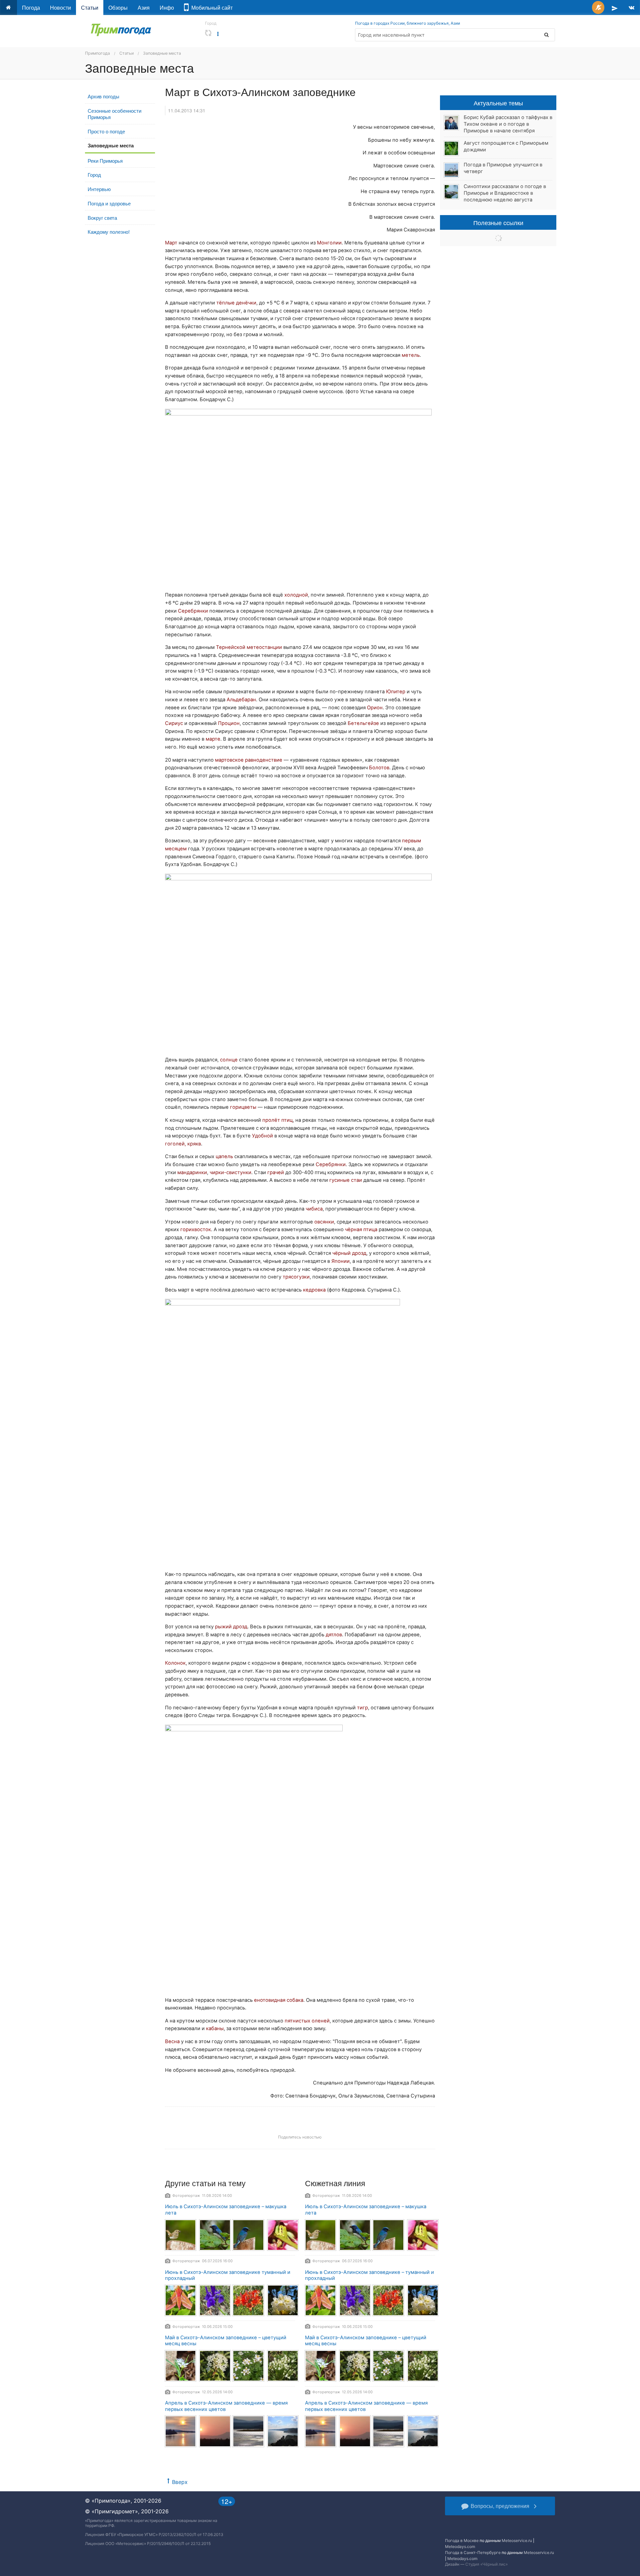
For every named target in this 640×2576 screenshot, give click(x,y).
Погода (31, 8)
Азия (144, 8)
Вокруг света (102, 218)
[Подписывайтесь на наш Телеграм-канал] (615, 8)
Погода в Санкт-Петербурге (473, 2552)
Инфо (167, 8)
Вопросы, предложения (500, 2506)
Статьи (90, 8)
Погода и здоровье (109, 203)
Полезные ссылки (498, 222)
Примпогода (97, 53)
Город (94, 175)
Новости (60, 8)
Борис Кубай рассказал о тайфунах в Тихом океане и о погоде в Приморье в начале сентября (508, 124)
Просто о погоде (106, 131)
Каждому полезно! (109, 232)
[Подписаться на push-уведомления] (598, 8)
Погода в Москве (462, 2540)
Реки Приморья (105, 161)
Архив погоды (103, 96)
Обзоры (118, 8)
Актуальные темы (498, 103)
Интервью (99, 189)
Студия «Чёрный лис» (486, 2564)
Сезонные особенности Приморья (114, 114)
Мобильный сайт (211, 8)
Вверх (180, 2482)
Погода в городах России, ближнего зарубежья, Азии (407, 23)
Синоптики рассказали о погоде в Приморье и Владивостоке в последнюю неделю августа (505, 193)
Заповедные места (162, 53)
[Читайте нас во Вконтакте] (631, 8)
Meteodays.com (460, 2546)
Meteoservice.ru (517, 2540)
